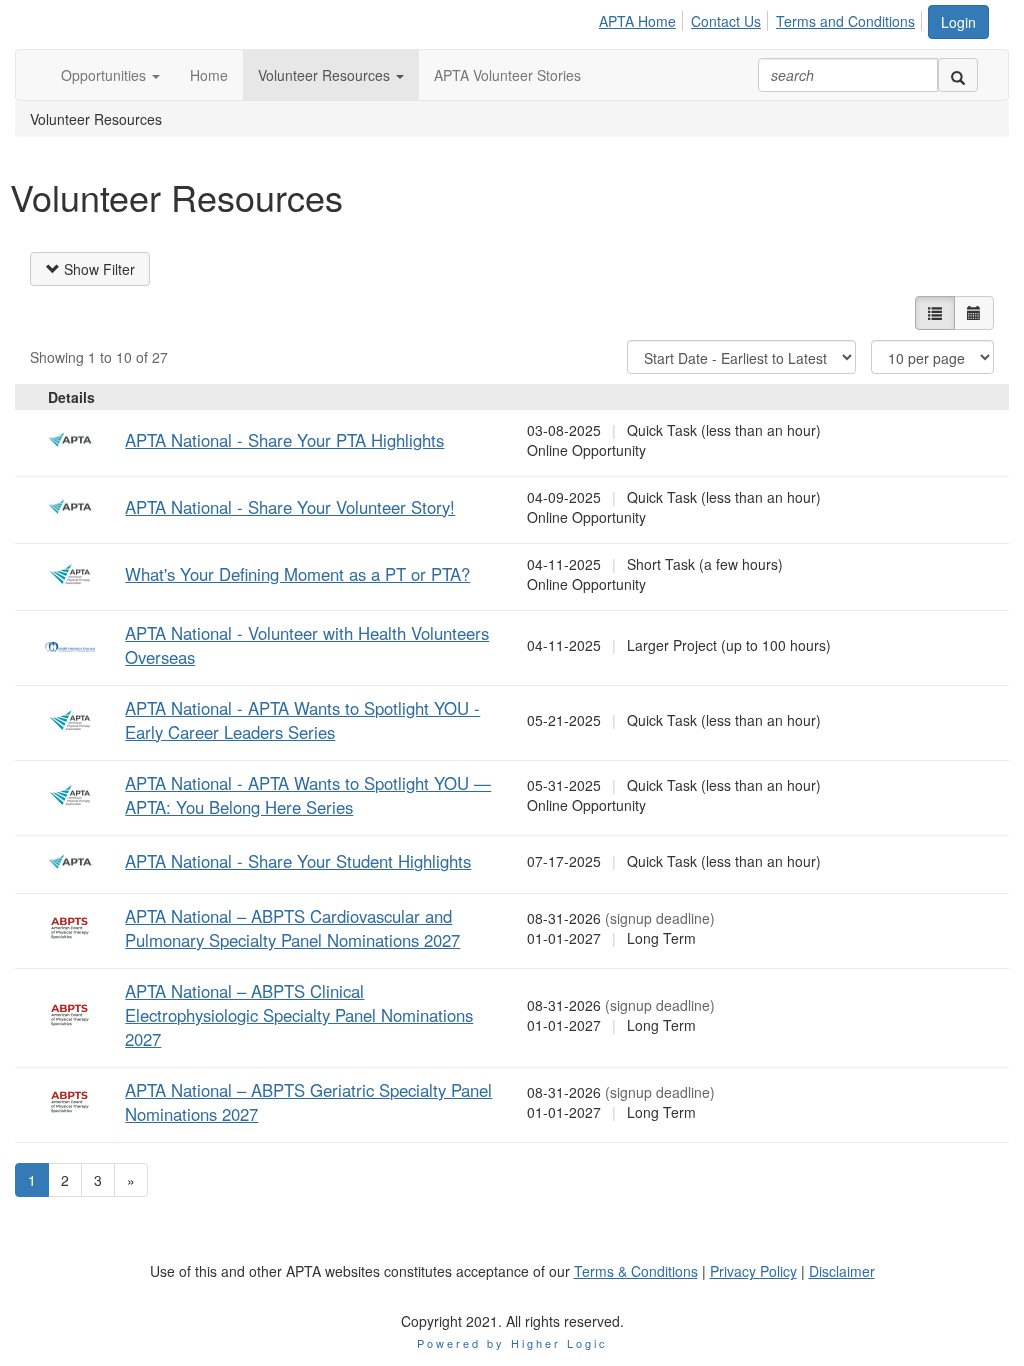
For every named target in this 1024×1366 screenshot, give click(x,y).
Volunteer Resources (326, 75)
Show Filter (97, 269)
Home (209, 75)
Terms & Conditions (636, 1271)
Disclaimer (842, 1271)
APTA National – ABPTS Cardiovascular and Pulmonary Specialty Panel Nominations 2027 (292, 928)
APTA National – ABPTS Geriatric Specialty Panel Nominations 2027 (308, 1102)
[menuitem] (643, 18)
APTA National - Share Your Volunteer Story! (290, 507)
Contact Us (726, 21)
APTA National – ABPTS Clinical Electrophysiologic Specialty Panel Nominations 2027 (299, 1015)
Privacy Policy (753, 1271)
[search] (958, 75)
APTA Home (637, 21)
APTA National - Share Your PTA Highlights (284, 440)
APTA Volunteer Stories (507, 75)
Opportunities (105, 75)
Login (958, 22)
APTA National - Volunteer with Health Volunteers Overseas (307, 645)
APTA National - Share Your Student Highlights (298, 861)
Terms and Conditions (845, 21)
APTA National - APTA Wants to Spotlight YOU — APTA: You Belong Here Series (308, 795)
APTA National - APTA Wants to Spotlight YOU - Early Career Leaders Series (302, 720)
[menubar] (762, 18)
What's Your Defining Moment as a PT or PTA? (297, 574)
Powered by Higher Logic (512, 1343)
